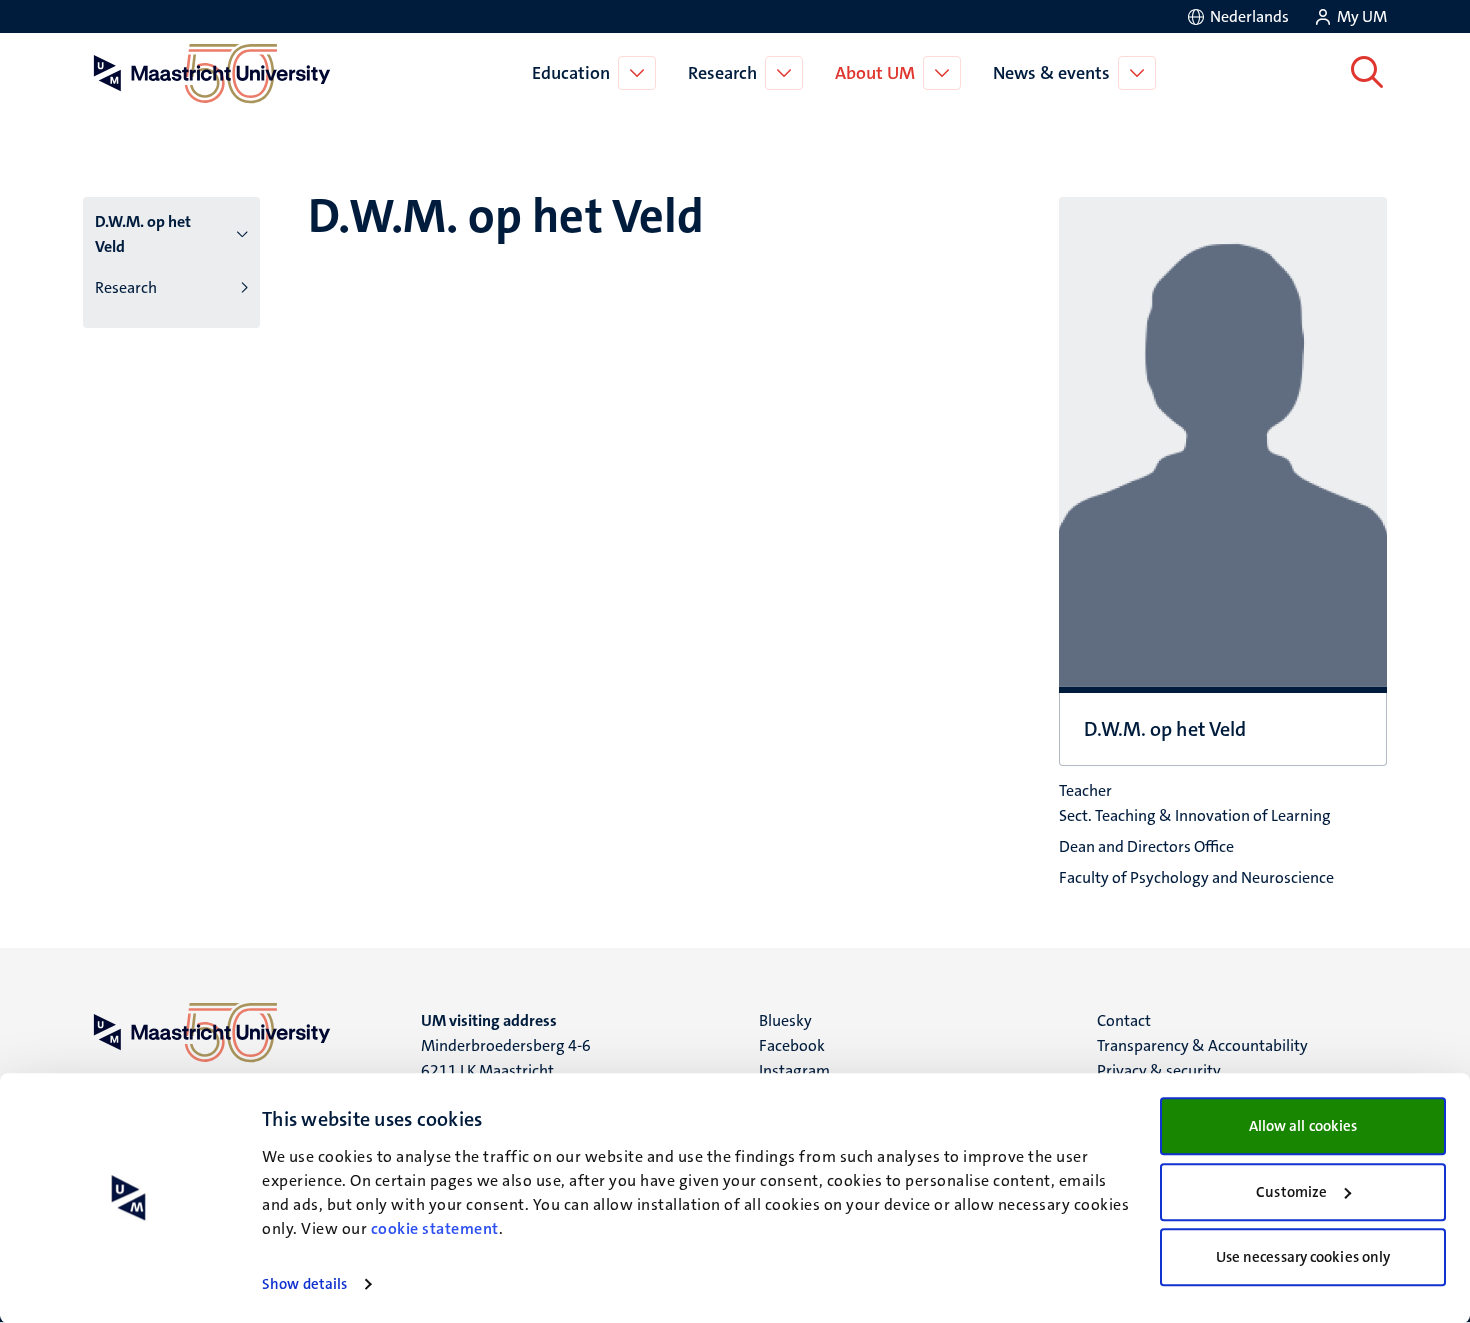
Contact (1124, 1020)
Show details (304, 1284)
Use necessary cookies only (1303, 1257)
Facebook (792, 1045)
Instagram (794, 1070)
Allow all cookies (1303, 1126)
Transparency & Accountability (1202, 1045)
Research (722, 73)
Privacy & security (1159, 1070)
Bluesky (785, 1020)
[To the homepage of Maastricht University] (212, 73)
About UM (875, 73)
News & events (1051, 73)
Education (571, 73)
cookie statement (435, 1228)
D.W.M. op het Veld (143, 234)
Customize (1291, 1192)
